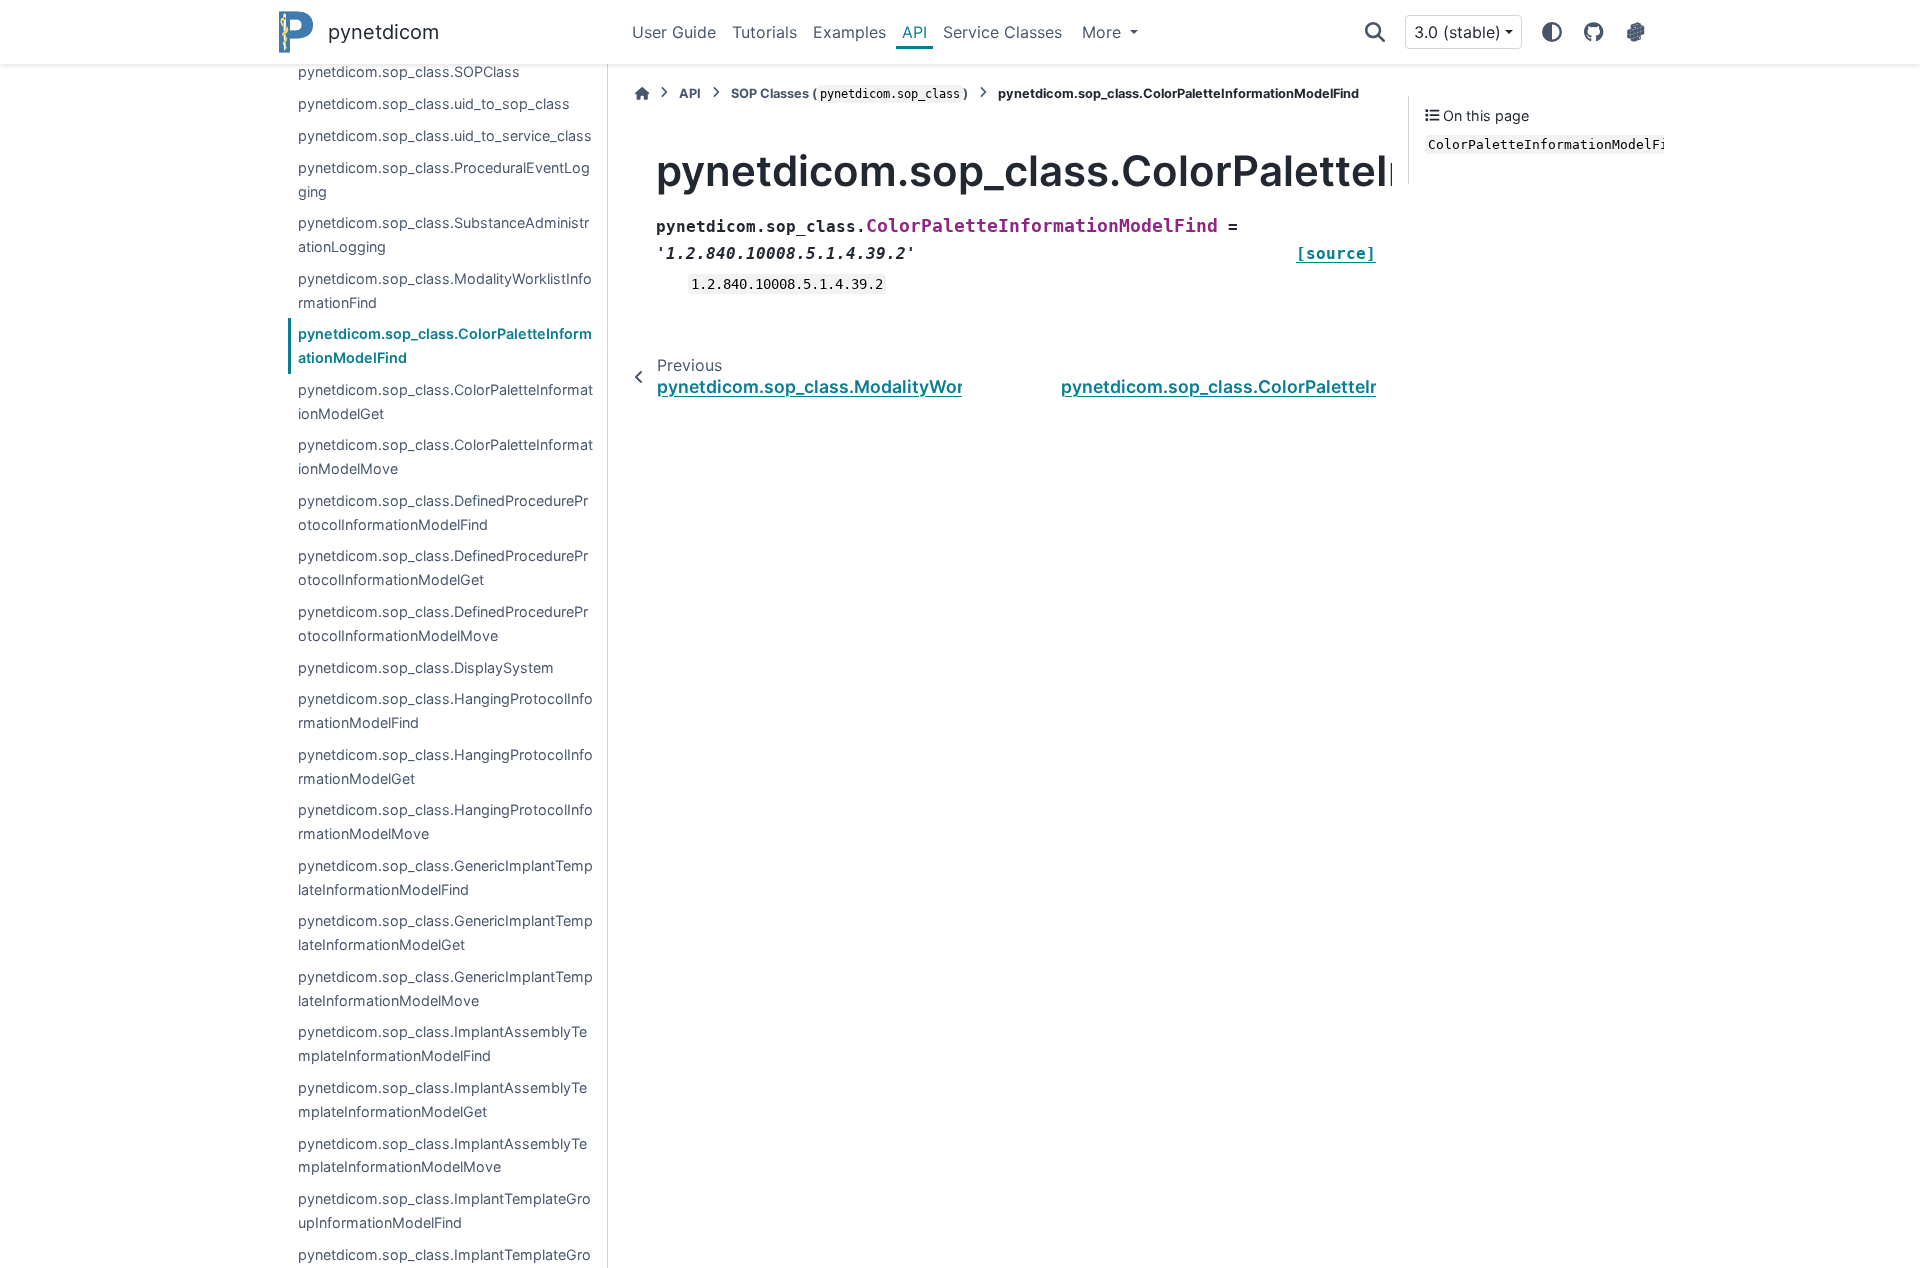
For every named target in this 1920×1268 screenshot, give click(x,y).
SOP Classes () (849, 93)
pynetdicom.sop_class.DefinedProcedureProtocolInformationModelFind (443, 512)
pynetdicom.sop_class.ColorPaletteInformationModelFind (445, 345)
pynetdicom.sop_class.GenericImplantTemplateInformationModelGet (445, 932)
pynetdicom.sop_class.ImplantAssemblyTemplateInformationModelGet (442, 1099)
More (1104, 32)
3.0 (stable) (1457, 32)
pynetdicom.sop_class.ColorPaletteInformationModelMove (445, 456)
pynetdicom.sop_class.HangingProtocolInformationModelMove (445, 821)
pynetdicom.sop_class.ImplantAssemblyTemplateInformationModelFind (442, 1043)
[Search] (1375, 32)
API (914, 32)
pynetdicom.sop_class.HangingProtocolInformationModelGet (445, 766)
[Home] (642, 93)
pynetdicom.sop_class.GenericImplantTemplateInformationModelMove (445, 988)
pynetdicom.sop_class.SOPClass (409, 71)
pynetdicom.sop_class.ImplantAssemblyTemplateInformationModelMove (442, 1155)
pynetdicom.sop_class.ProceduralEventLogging (444, 179)
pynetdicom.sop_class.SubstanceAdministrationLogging (443, 234)
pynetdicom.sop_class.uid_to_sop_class (434, 103)
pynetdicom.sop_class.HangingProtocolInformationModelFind (445, 710)
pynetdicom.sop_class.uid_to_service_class (445, 135)
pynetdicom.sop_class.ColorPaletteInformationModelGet (445, 401)
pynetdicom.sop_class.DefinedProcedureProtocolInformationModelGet (443, 567)
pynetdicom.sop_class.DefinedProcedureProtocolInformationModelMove (443, 623)
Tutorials (764, 32)
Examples (849, 32)
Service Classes (1002, 32)
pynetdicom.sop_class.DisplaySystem (426, 667)
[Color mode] (1552, 32)
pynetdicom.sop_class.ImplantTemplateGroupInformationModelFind (444, 1210)
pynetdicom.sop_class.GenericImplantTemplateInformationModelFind (445, 877)
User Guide (674, 32)
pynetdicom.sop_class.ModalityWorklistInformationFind (445, 290)
